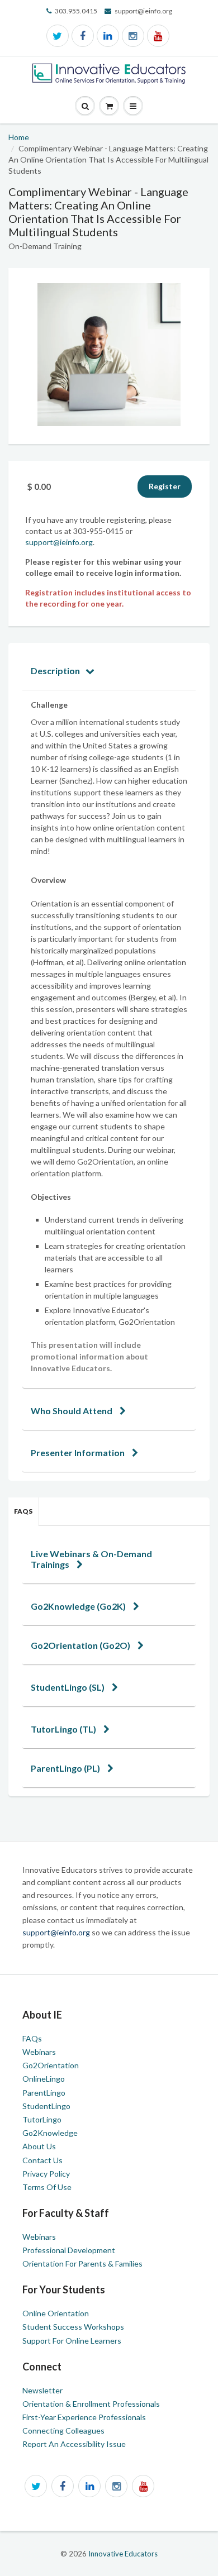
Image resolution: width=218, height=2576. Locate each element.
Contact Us (42, 2160)
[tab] (109, 671)
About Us (39, 2146)
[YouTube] (158, 36)
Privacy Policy (46, 2174)
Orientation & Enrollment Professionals (91, 2404)
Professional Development (69, 2250)
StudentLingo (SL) (68, 1687)
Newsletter (42, 2390)
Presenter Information (79, 1452)
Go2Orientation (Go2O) (81, 1645)
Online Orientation (56, 2313)
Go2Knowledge (50, 2133)
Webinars (39, 2052)
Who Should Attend (72, 1411)
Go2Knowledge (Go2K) (79, 1606)
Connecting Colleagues (63, 2430)
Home (19, 137)
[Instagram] (133, 36)
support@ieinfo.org (59, 542)
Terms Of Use (47, 2187)
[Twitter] (58, 36)
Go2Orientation (51, 2065)
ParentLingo (44, 2093)
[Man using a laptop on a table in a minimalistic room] (109, 355)
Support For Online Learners (72, 2341)
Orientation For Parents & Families (82, 2263)
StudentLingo (46, 2106)
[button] (133, 106)
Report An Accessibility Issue (74, 2444)
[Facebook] (83, 36)
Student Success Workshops (73, 2327)
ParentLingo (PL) (66, 1768)
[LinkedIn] (108, 36)
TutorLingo (42, 2119)
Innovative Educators (123, 2554)
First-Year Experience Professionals (84, 2417)
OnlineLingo (44, 2079)
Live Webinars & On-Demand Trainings (91, 1559)
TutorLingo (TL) (64, 1729)
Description (55, 671)
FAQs (23, 1511)
